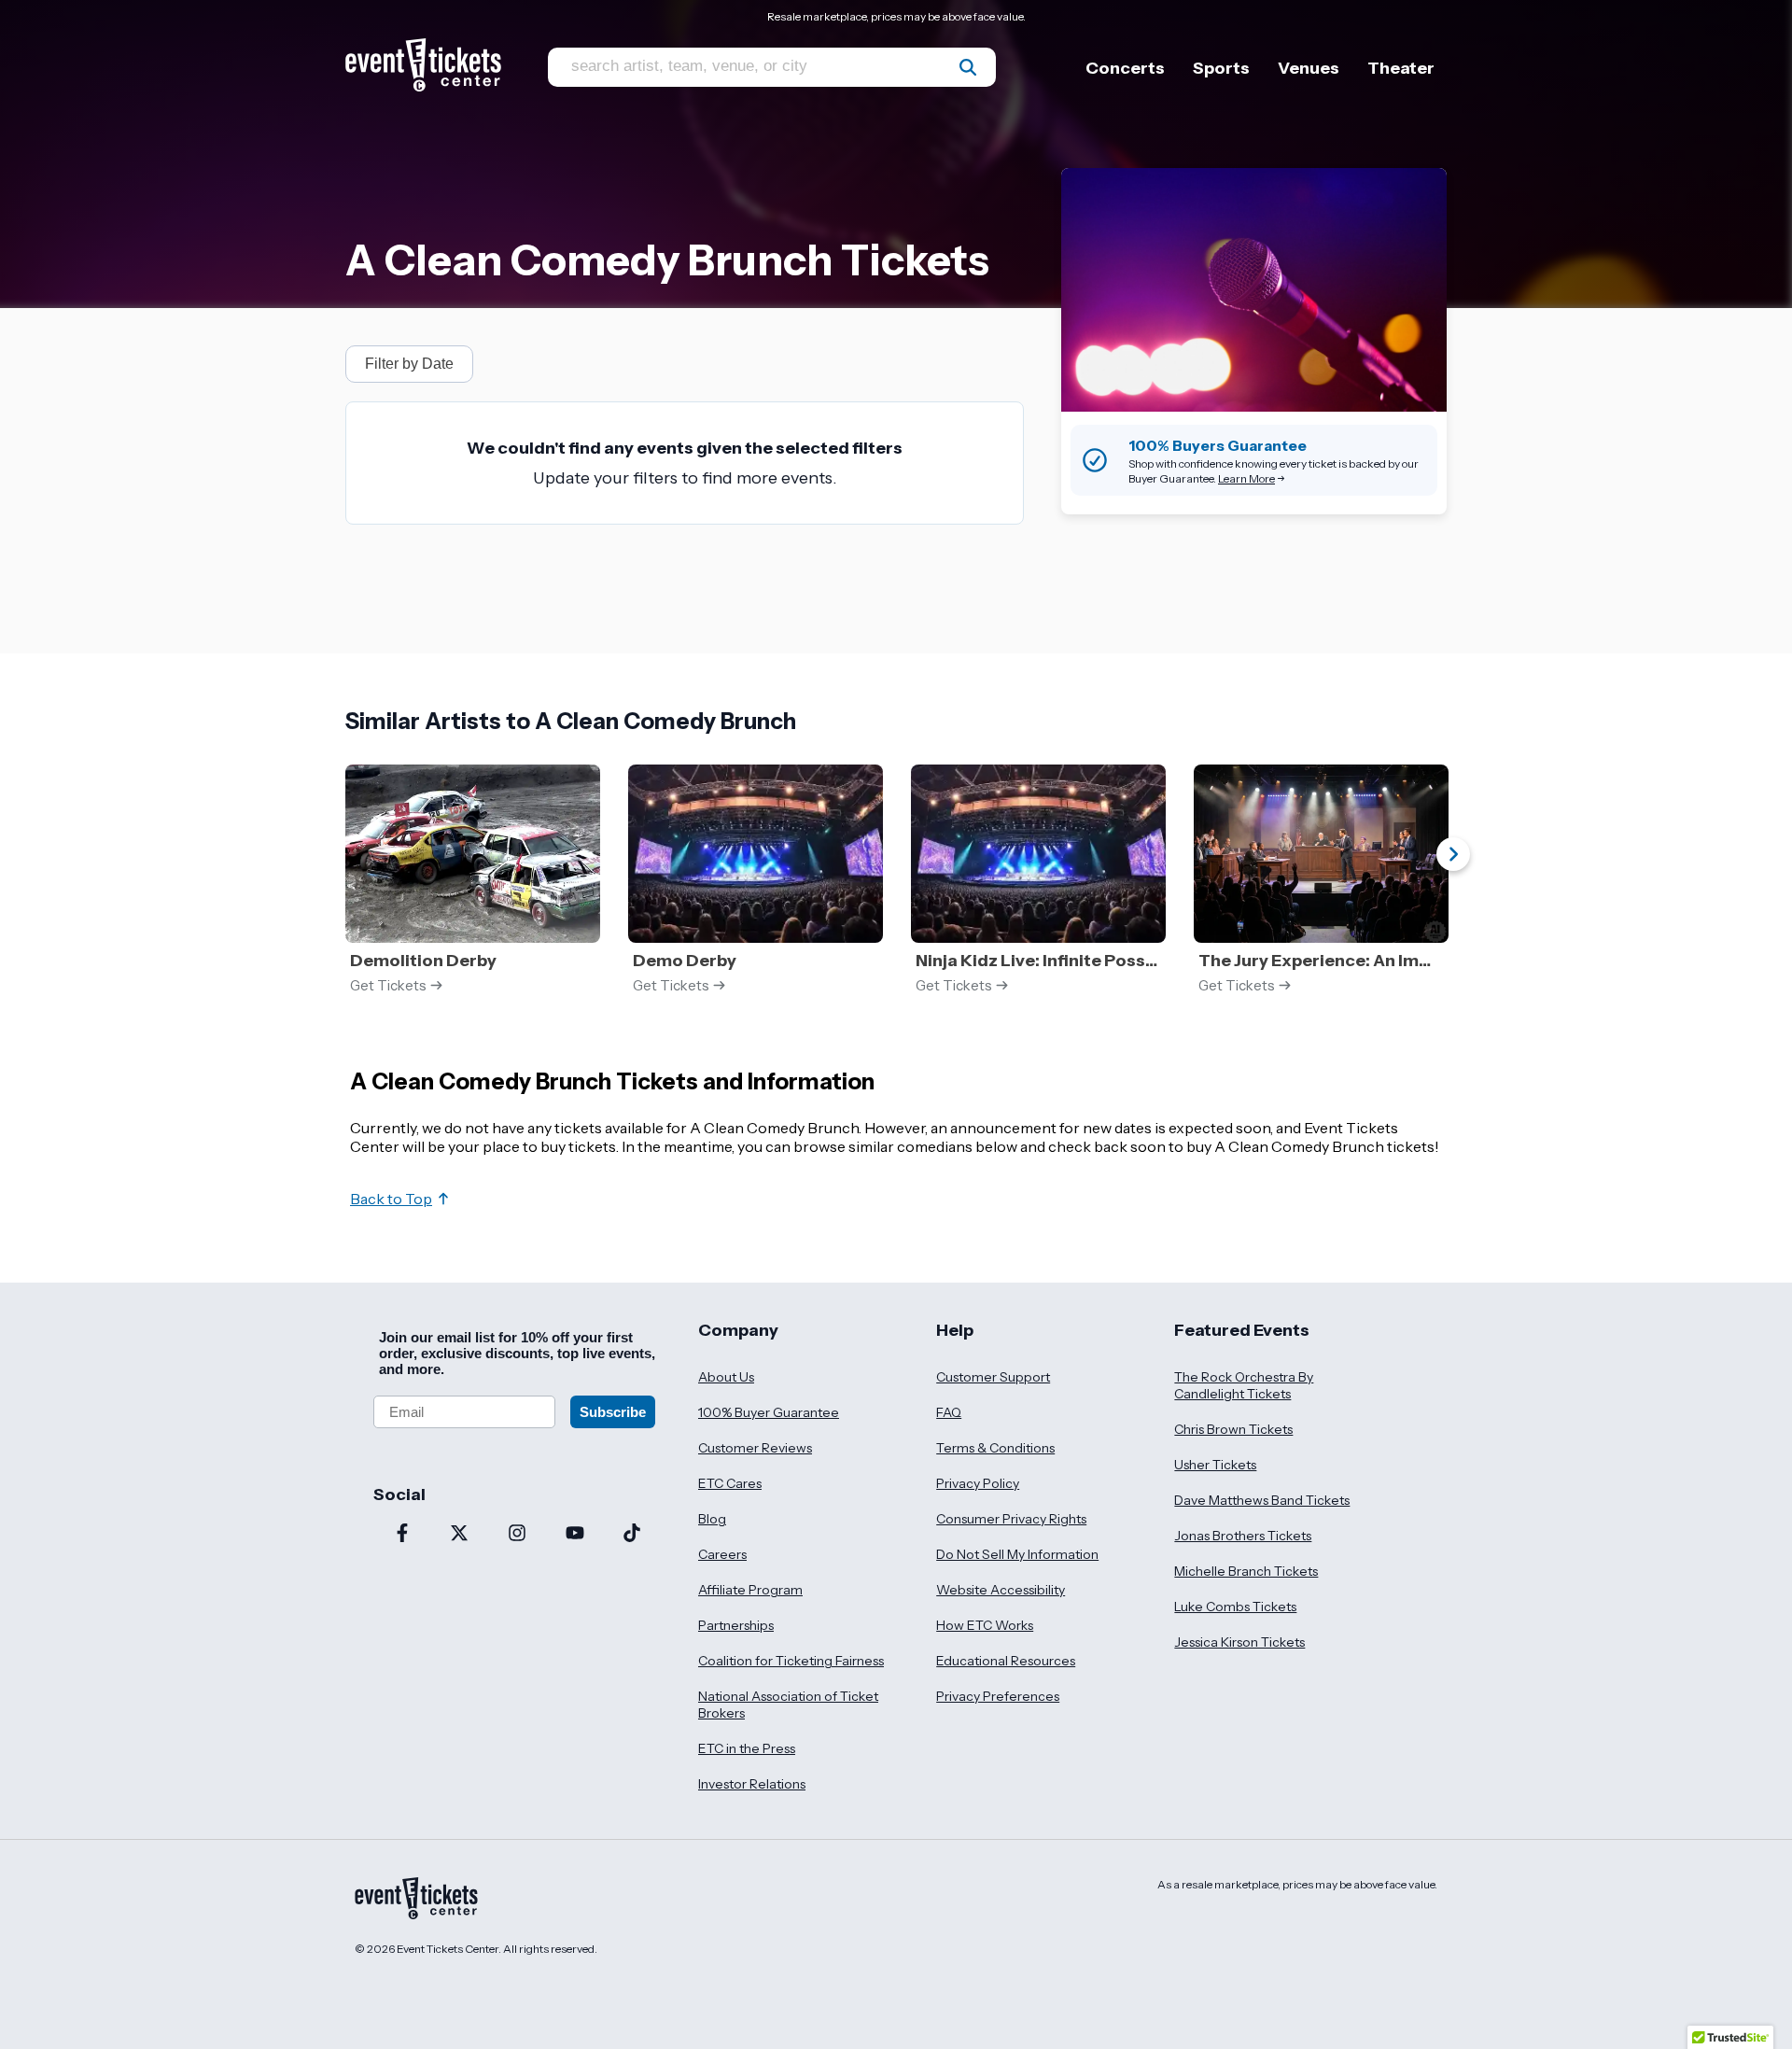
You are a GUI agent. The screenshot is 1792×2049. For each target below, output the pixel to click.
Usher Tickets (1215, 1465)
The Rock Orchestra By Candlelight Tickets (1244, 1385)
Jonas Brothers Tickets (1243, 1536)
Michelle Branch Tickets (1246, 1571)
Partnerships (736, 1625)
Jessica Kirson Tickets (1239, 1642)
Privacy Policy (978, 1483)
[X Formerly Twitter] (460, 1535)
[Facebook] (402, 1535)
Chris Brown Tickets (1233, 1429)
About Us (726, 1377)
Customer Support (993, 1377)
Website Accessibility (1001, 1590)
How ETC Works (985, 1625)
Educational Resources (1006, 1661)
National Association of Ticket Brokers (788, 1705)
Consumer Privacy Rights (1011, 1519)
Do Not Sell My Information (1017, 1554)
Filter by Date (409, 364)
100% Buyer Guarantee (769, 1412)
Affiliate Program (750, 1590)
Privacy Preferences (998, 1696)
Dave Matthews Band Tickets (1262, 1500)
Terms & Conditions (995, 1448)
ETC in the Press (747, 1748)
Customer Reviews (755, 1448)
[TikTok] (632, 1535)
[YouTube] (575, 1535)
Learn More (1246, 478)
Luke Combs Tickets (1235, 1607)
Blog (712, 1519)
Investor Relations (752, 1784)
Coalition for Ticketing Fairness (791, 1661)
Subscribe (613, 1412)
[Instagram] (517, 1535)
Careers (722, 1554)
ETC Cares (730, 1483)
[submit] (968, 67)
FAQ (949, 1412)
